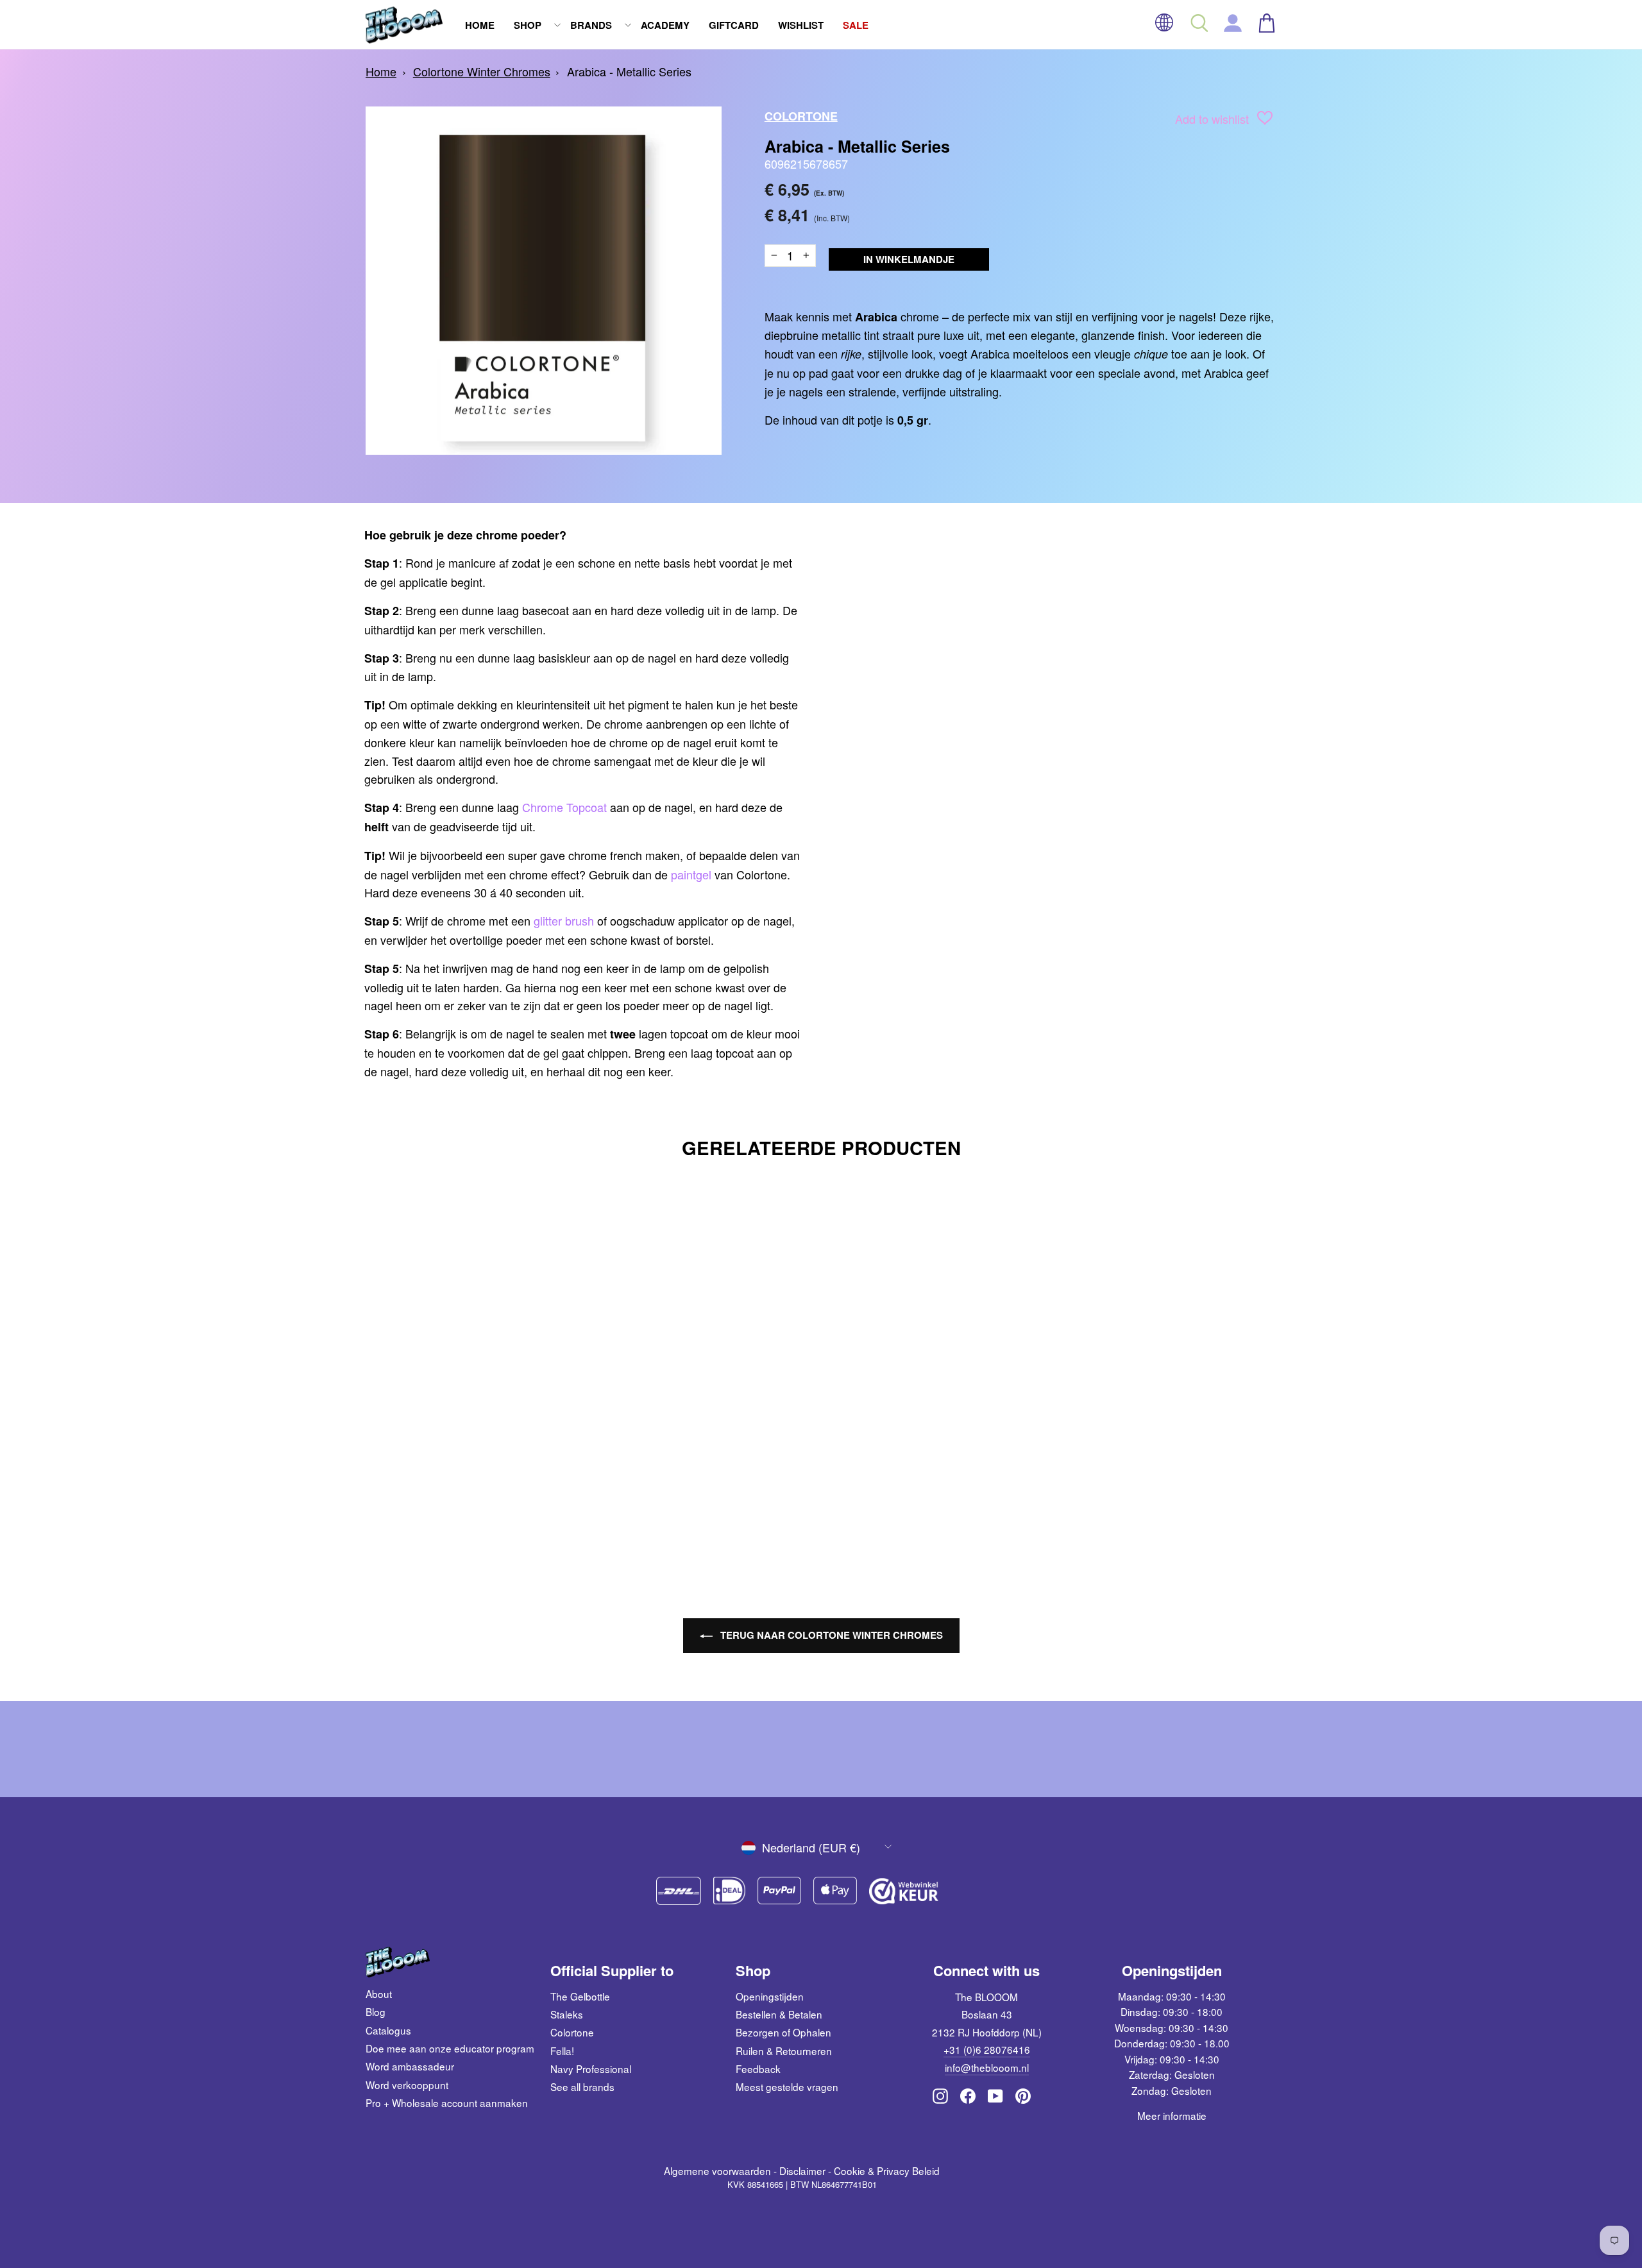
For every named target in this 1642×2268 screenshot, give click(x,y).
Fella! (562, 2051)
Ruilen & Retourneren (784, 2051)
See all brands (582, 2086)
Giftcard (734, 25)
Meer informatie (1172, 2115)
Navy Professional (591, 2069)
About (379, 1993)
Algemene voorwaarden (717, 2171)
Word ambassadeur (410, 2066)
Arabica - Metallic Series (629, 71)
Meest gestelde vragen (787, 2086)
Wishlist (801, 25)
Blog (376, 2011)
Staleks (567, 2014)
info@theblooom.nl (987, 2067)
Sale (856, 25)
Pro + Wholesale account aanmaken (447, 2103)
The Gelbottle (580, 1996)
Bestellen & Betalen (779, 2014)
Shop (528, 25)
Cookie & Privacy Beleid (887, 2171)
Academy (665, 25)
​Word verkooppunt (407, 2085)
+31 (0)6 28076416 (987, 2049)
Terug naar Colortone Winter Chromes (830, 1635)
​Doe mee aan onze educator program (450, 2048)
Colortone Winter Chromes (482, 71)
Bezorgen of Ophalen (783, 2032)
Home (480, 25)
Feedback (758, 2069)
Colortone (801, 116)
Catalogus (388, 2030)
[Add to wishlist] (1265, 120)
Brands (591, 25)
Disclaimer (802, 2171)
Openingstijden (770, 1996)
